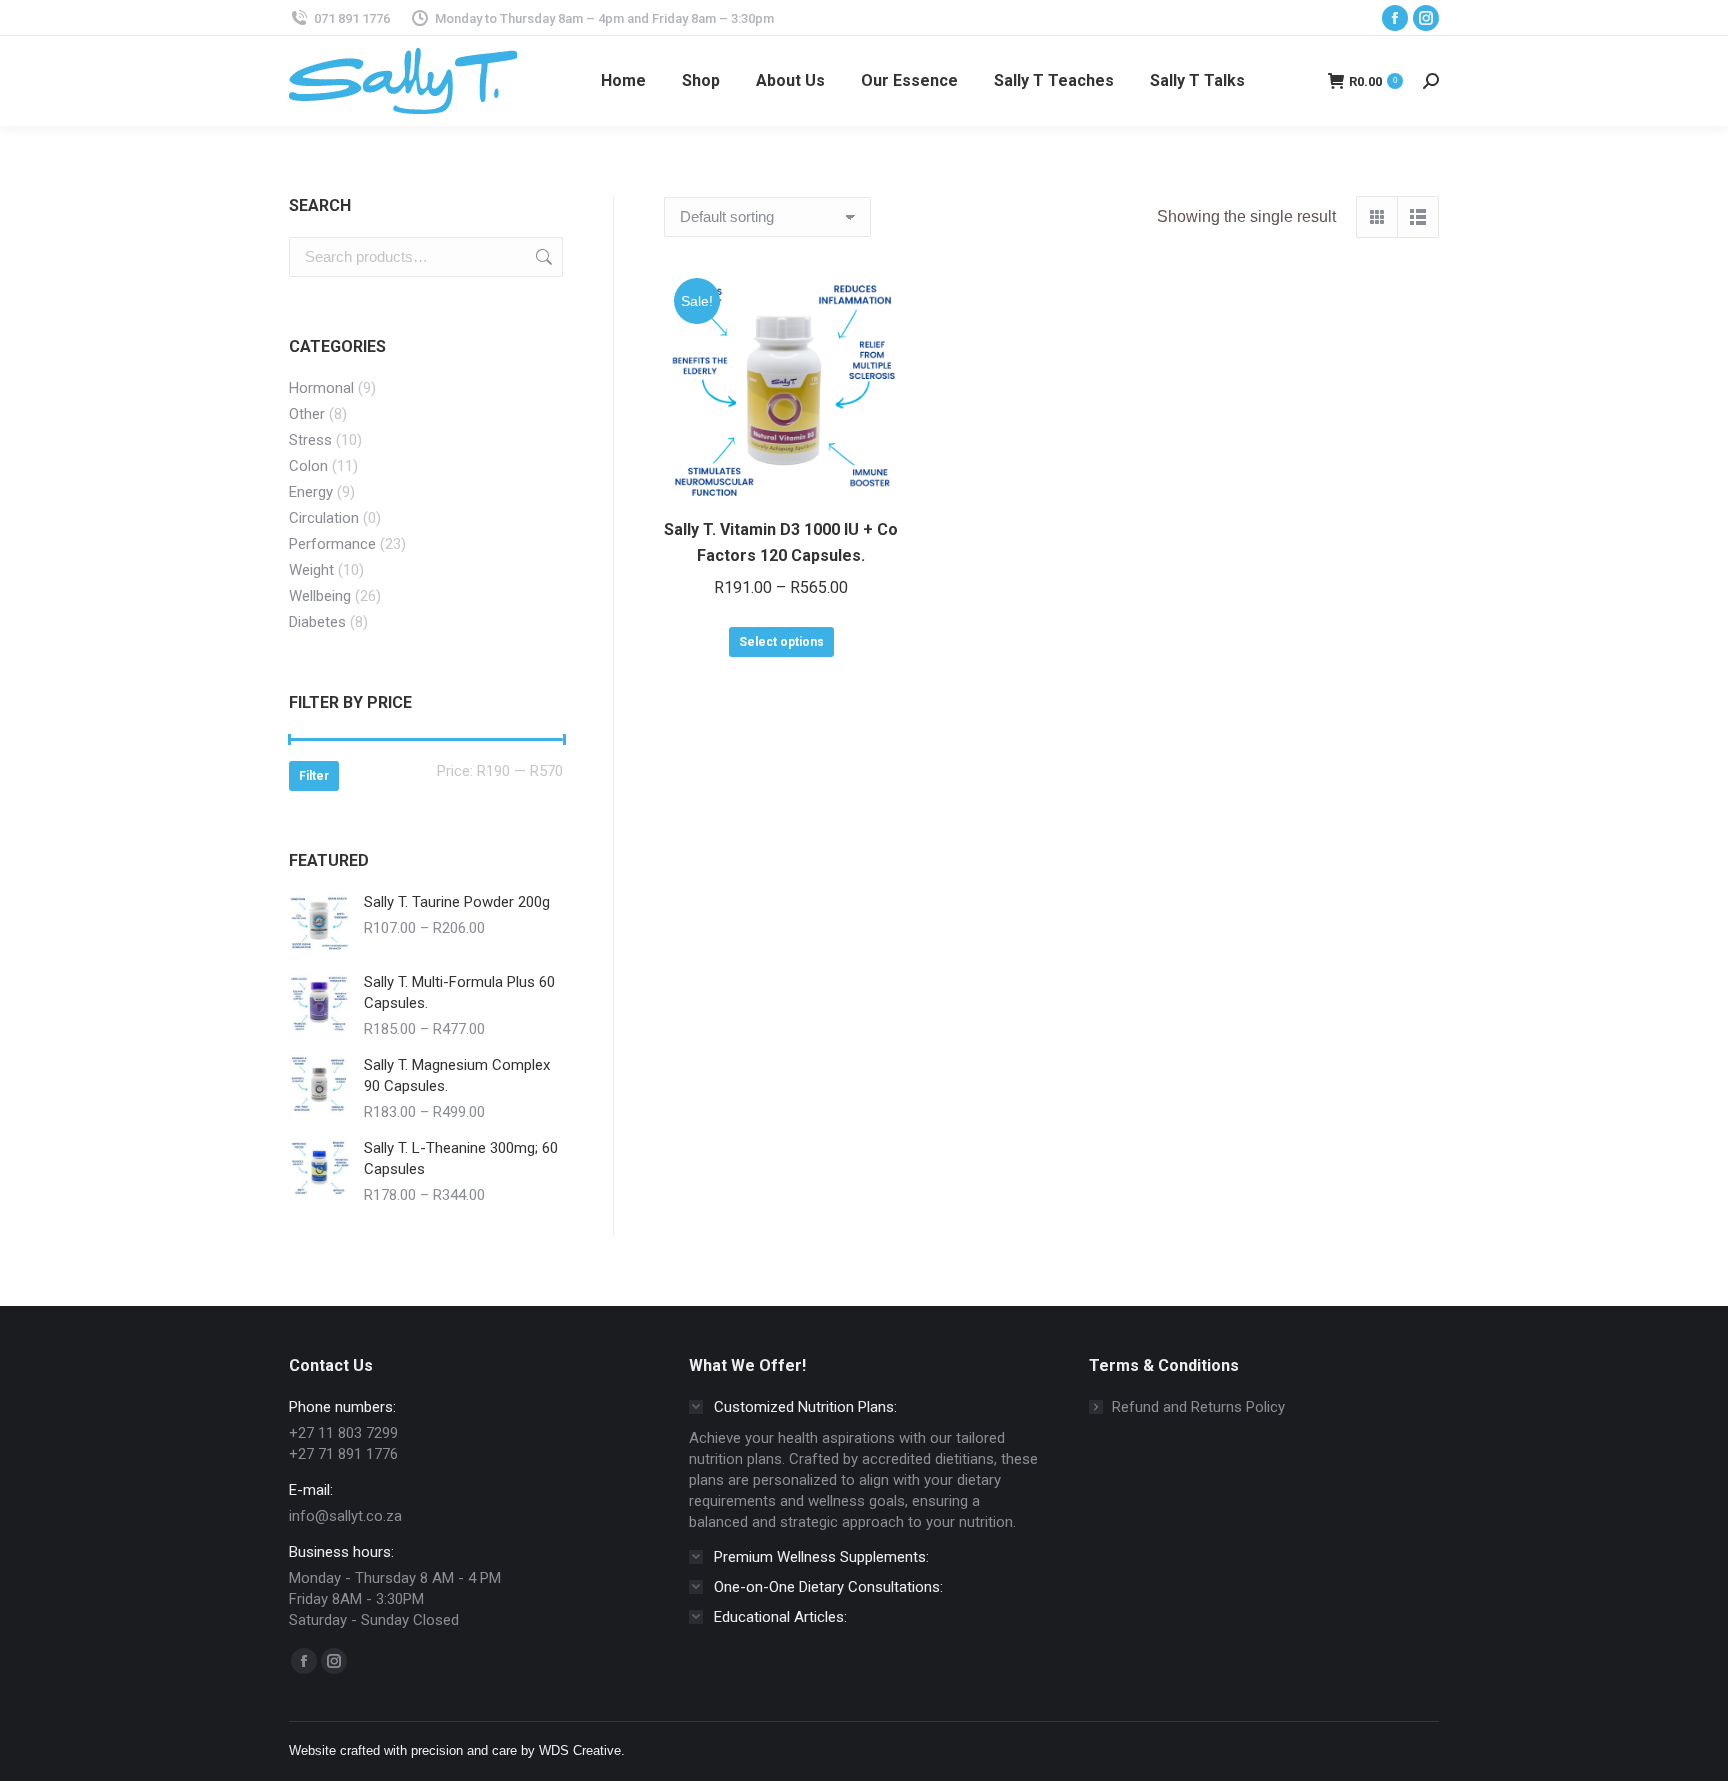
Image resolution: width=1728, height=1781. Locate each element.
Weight (311, 570)
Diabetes (317, 622)
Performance (332, 544)
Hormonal (321, 388)
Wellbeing (320, 596)
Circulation (324, 518)
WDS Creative (580, 1750)
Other (307, 414)
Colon (308, 466)
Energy (311, 492)
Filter (314, 776)
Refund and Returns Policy (1198, 1407)
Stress (310, 440)
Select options (781, 642)
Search (542, 257)
